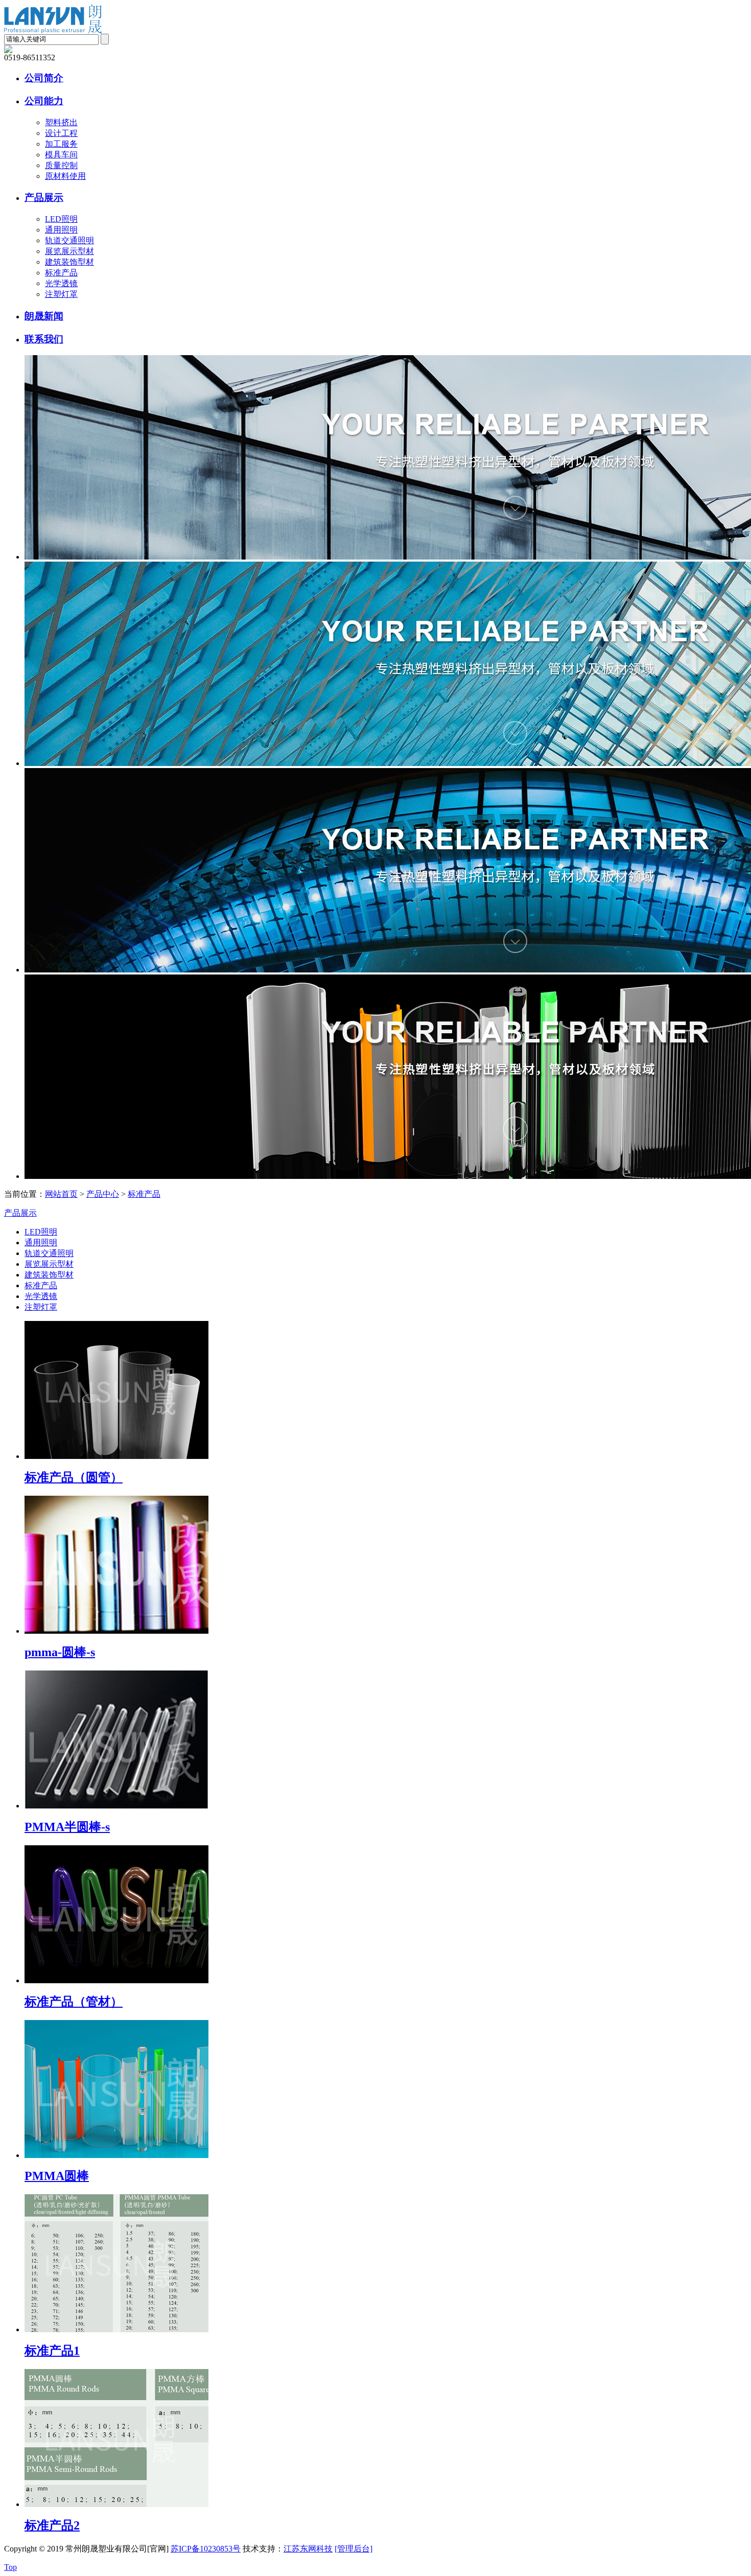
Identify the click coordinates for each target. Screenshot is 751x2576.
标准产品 (61, 273)
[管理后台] (354, 2549)
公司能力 (44, 101)
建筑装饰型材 (69, 262)
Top (10, 2567)
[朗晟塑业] (53, 31)
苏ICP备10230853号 (206, 2549)
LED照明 (61, 219)
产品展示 (44, 198)
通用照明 (61, 230)
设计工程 (61, 133)
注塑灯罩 (61, 294)
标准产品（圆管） (74, 1477)
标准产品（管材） (74, 2002)
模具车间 (61, 155)
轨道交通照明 (69, 240)
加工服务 (61, 144)
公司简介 (44, 78)
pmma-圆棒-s (60, 1652)
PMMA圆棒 (57, 2176)
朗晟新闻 (44, 316)
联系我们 (44, 339)
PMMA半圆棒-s (67, 1827)
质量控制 (61, 165)
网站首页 (61, 1194)
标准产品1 (52, 2351)
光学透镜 (61, 283)
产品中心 (103, 1194)
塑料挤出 (61, 122)
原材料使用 (65, 176)
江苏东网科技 (308, 2549)
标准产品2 (52, 2525)
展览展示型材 (69, 251)
